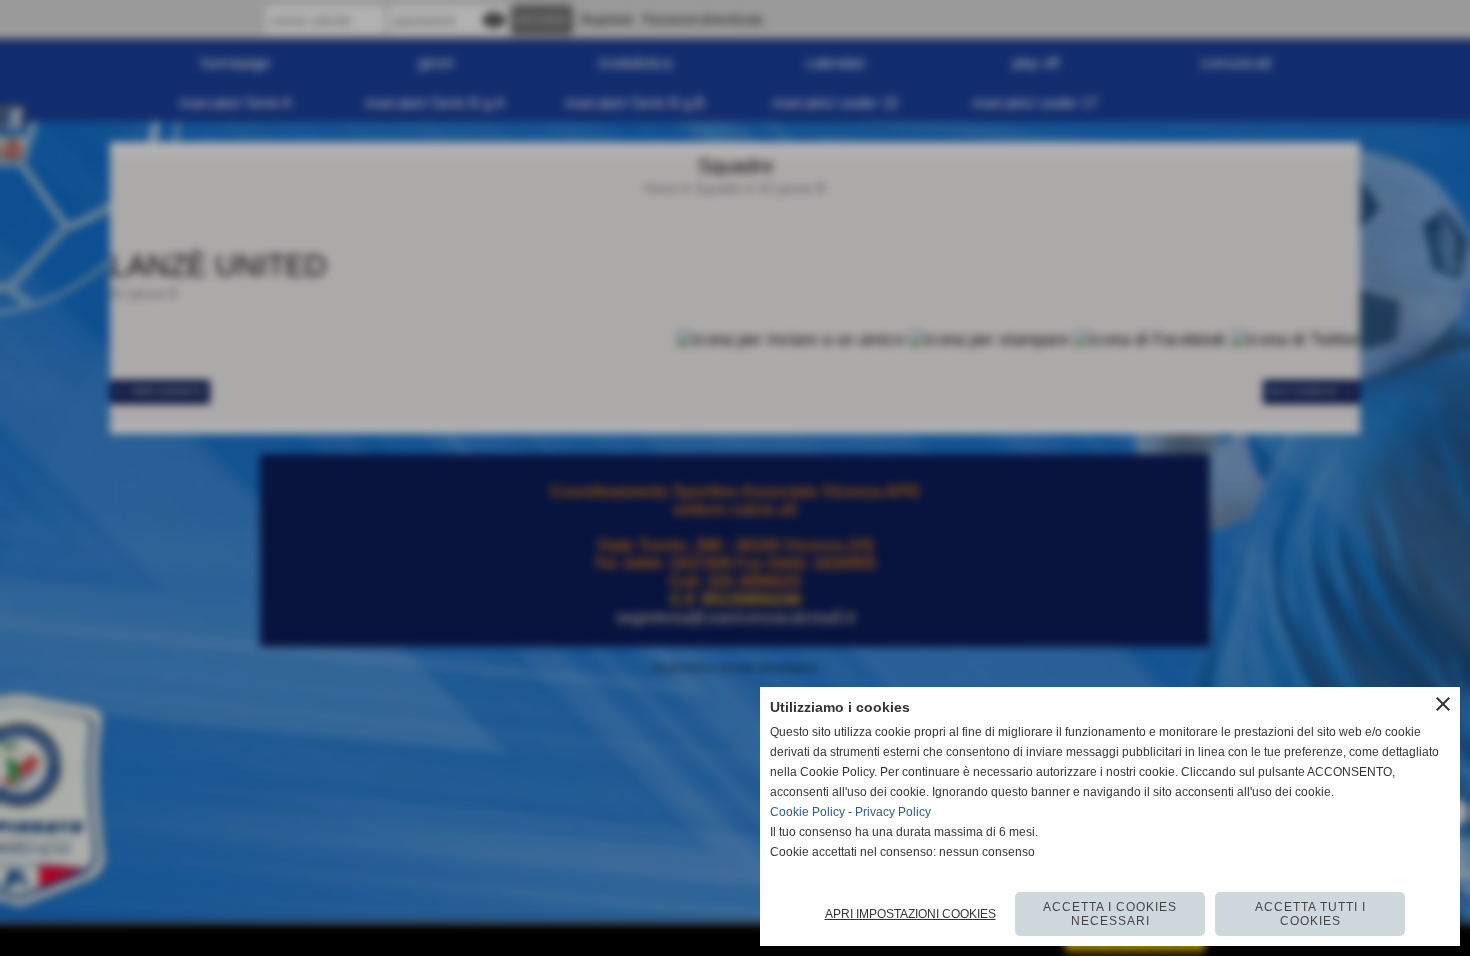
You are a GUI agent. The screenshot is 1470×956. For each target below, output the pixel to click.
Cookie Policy (807, 812)
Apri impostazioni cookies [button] (910, 914)
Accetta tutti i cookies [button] (1310, 914)
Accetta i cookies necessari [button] (1110, 914)
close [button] (1443, 704)
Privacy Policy (893, 812)
